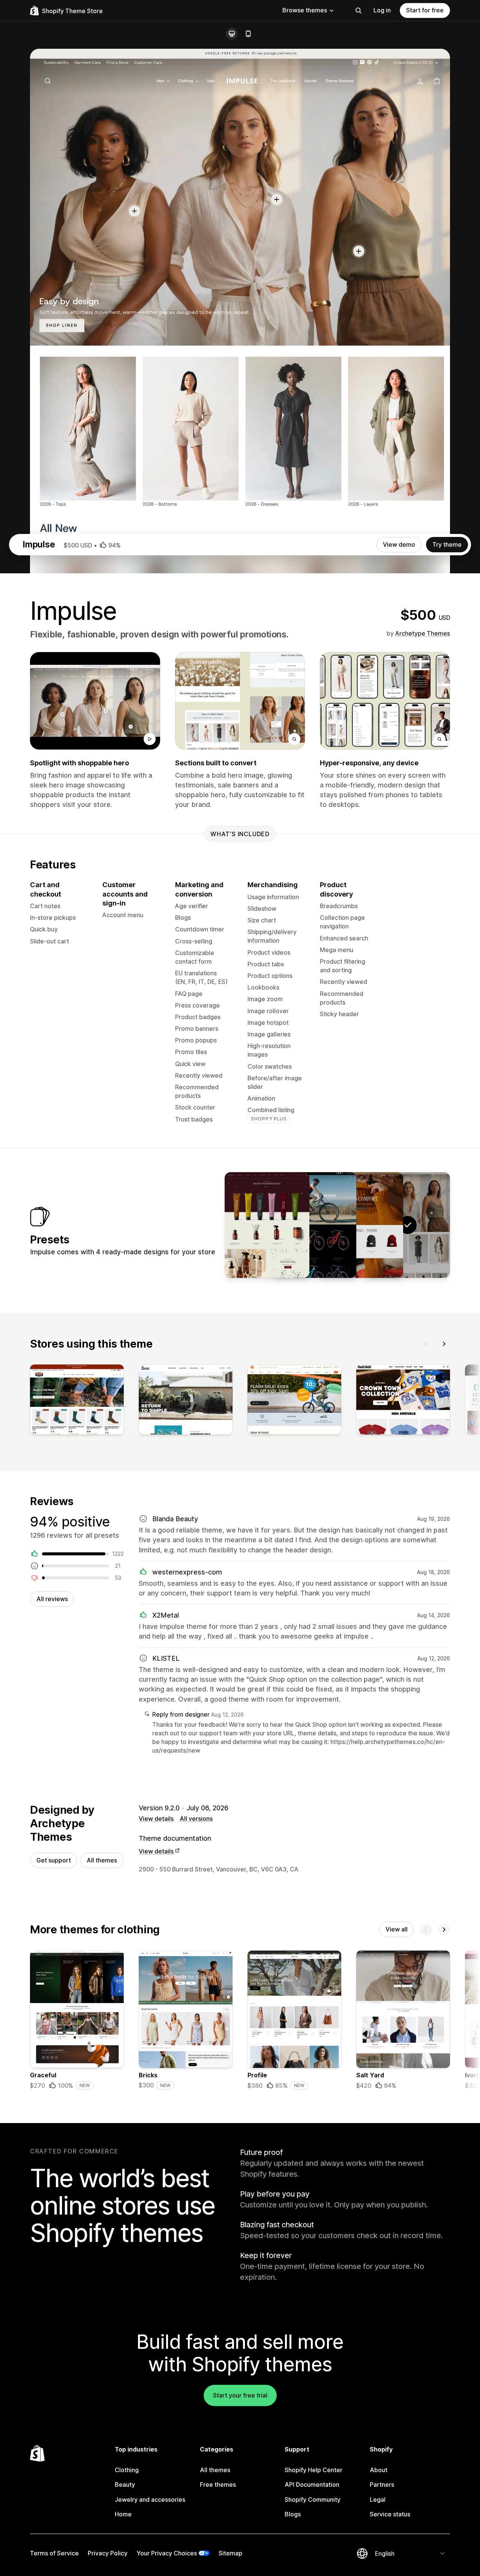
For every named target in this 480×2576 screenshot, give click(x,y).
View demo (399, 544)
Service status (390, 2514)
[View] (77, 1401)
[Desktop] (232, 34)
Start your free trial (240, 2395)
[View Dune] (361, 1225)
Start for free (425, 10)
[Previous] (426, 1344)
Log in (382, 10)
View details (156, 1819)
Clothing (127, 2470)
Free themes (218, 2485)
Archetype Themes (423, 633)
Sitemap (230, 2553)
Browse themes (305, 10)
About (379, 2470)
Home (123, 2514)
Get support (54, 1860)
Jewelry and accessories (150, 2500)
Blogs (293, 2514)
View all (397, 1929)
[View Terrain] (314, 1225)
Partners (382, 2485)
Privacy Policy (108, 2553)
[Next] (444, 1344)
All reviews (52, 1599)
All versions (196, 1819)
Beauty (125, 2485)
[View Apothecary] (267, 1225)
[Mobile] (248, 34)
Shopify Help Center (313, 2470)
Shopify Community (313, 2500)
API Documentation (312, 2485)
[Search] (358, 10)
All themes (102, 1860)
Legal (378, 2500)
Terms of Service (54, 2553)
